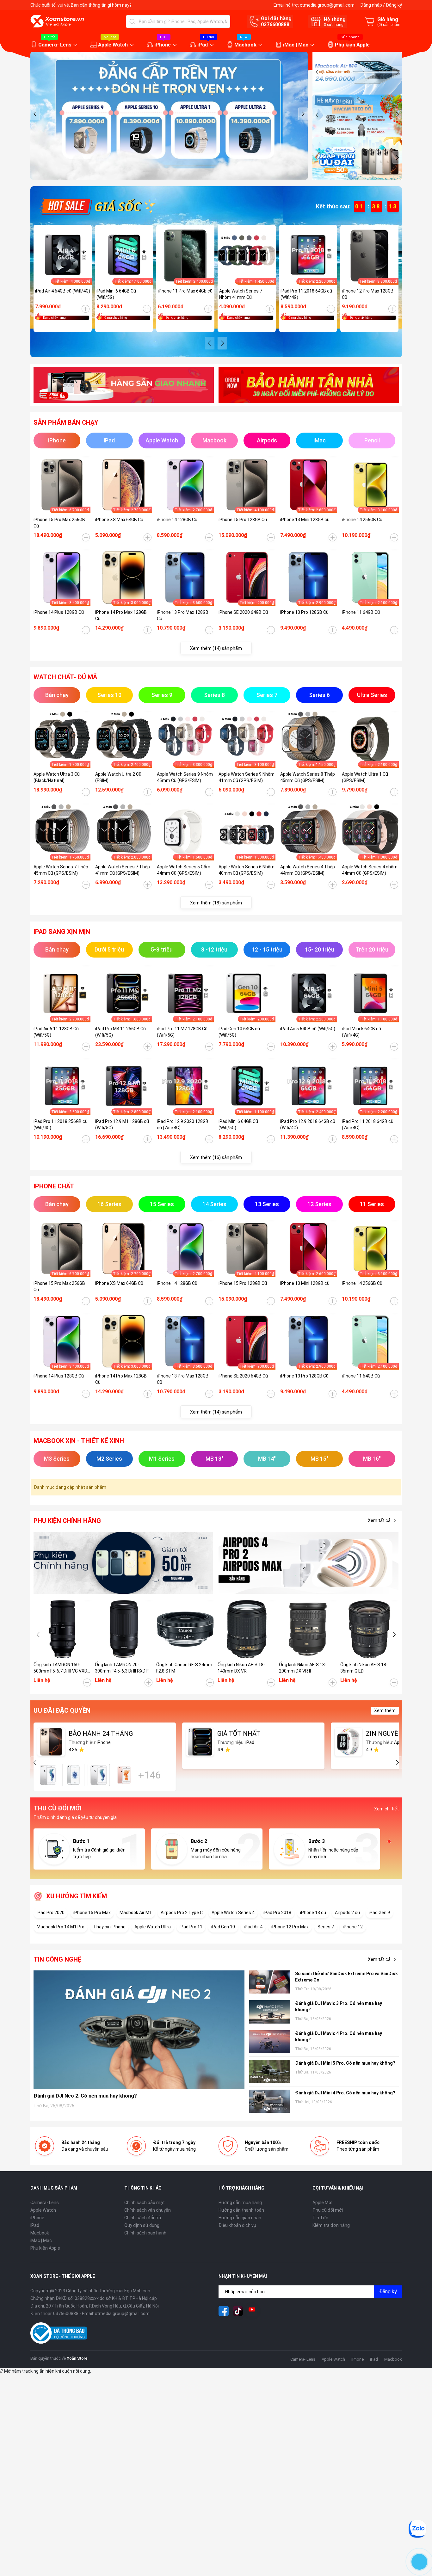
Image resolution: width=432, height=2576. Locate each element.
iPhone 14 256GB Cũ (362, 520)
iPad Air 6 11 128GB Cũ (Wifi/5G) (56, 1032)
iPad (203, 45)
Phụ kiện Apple (352, 45)
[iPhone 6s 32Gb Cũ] (99, 1775)
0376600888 (275, 25)
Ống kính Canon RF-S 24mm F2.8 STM (184, 1668)
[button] (35, 114)
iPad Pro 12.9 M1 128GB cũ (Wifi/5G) (122, 1125)
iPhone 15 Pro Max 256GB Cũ (59, 523)
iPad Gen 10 (223, 1927)
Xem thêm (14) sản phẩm (216, 648)
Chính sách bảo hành (145, 2233)
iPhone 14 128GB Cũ (177, 520)
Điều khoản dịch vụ (237, 2225)
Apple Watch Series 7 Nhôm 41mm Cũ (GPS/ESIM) (241, 294)
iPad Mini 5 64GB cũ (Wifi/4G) (361, 1032)
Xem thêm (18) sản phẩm (216, 903)
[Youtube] (252, 2311)
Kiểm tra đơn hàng (331, 2225)
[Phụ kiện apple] (124, 1563)
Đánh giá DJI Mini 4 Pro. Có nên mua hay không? (345, 2093)
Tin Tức (320, 2218)
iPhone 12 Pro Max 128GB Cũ (368, 294)
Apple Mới (322, 2203)
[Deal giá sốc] (97, 206)
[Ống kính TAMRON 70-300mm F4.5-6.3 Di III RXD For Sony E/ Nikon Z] (124, 1629)
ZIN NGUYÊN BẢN (392, 1734)
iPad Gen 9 (379, 1913)
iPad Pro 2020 (51, 1913)
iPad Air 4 (253, 1927)
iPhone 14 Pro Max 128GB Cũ (121, 615)
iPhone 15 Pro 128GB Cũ (243, 520)
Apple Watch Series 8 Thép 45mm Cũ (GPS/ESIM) (308, 777)
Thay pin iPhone (109, 1927)
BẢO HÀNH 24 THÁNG (101, 1734)
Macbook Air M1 (136, 1913)
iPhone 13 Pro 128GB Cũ (304, 612)
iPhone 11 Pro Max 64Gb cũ (185, 291)
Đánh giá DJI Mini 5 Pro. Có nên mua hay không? (345, 2063)
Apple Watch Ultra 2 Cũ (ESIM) (118, 777)
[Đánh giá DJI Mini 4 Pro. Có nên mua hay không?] (270, 2101)
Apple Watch (113, 45)
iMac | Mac (296, 45)
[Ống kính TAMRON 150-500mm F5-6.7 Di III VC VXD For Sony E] (63, 1629)
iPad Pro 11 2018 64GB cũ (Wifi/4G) (306, 294)
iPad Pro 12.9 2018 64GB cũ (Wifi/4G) (308, 1125)
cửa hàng (334, 25)
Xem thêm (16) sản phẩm (216, 1157)
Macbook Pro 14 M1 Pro (61, 1927)
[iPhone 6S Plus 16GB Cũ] (124, 1775)
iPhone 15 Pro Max (92, 1913)
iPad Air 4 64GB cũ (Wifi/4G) (63, 291)
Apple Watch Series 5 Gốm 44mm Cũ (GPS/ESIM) (184, 870)
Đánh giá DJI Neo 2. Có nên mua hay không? (85, 2096)
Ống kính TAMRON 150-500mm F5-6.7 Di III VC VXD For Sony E (60, 1668)
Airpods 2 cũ (347, 1913)
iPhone (163, 45)
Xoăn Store (77, 2358)
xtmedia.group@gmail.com (327, 5)
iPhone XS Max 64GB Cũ (119, 520)
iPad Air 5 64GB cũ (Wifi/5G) (308, 1029)
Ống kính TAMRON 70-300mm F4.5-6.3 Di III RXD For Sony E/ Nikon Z (124, 1668)
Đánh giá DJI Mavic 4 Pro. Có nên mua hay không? (339, 2037)
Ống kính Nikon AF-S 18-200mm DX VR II (303, 1668)
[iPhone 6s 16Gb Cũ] (48, 1775)
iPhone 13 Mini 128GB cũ (305, 520)
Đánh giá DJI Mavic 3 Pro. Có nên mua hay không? (339, 2006)
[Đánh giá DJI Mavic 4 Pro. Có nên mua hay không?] (270, 2042)
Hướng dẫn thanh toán (241, 2210)
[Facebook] (224, 2311)
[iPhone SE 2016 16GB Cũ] (73, 1775)
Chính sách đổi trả (143, 2218)
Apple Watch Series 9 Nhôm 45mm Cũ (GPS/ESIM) (185, 777)
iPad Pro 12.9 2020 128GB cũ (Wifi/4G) (183, 1125)
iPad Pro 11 (191, 1927)
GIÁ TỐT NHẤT (239, 1734)
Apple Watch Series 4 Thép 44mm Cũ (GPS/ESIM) (308, 870)
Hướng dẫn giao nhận (240, 2218)
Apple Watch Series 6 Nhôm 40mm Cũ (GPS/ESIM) (247, 870)
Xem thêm (385, 1710)
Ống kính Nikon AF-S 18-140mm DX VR (241, 1668)
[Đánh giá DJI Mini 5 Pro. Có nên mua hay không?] (270, 2071)
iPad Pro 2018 (277, 1913)
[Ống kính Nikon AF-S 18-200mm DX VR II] (308, 1629)
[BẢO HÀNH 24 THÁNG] (51, 1742)
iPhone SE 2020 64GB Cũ (243, 612)
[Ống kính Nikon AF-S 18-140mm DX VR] (247, 1629)
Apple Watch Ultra (153, 1927)
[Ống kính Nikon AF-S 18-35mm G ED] (369, 1629)
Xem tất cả (379, 1520)
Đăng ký (394, 5)
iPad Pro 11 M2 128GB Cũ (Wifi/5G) (182, 1032)
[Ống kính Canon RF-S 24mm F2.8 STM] (185, 1629)
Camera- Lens (55, 45)
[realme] (309, 1563)
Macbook (245, 45)
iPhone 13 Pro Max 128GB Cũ (183, 615)
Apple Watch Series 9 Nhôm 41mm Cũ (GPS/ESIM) (247, 777)
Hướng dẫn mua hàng (240, 2203)
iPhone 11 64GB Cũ (361, 612)
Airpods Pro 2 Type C (182, 1913)
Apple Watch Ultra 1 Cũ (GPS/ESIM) (365, 777)
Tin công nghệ (57, 1959)
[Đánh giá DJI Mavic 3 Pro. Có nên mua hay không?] (270, 2012)
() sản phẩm (389, 25)
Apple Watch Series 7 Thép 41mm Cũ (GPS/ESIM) (123, 870)
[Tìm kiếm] (132, 22)
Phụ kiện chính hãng (67, 1521)
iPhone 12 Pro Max (290, 1927)
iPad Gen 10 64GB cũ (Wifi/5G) (239, 1032)
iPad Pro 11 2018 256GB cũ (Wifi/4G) (61, 1125)
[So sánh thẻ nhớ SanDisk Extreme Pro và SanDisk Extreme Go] (270, 1982)
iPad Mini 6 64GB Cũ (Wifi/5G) (116, 294)
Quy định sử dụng (142, 2225)
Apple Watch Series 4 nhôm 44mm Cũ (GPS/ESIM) (370, 870)
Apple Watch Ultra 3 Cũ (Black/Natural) (57, 777)
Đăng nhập (371, 5)
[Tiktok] (238, 2311)
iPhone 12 (353, 1927)
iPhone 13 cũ (313, 1913)
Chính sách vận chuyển (148, 2210)
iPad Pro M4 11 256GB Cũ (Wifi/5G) (120, 1032)
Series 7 (326, 1927)
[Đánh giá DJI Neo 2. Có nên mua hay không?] (139, 2030)
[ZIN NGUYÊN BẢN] (349, 1742)
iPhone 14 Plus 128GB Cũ (59, 612)
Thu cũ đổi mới (328, 2210)
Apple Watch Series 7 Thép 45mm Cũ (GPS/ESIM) (61, 870)
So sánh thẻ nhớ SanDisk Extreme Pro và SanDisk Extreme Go (346, 1977)
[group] (169, 116)
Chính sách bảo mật (145, 2203)
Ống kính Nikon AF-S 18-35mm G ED (364, 1668)
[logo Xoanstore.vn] (57, 21)
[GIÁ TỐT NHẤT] (200, 1742)
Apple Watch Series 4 (233, 1913)
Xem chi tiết (386, 1809)
